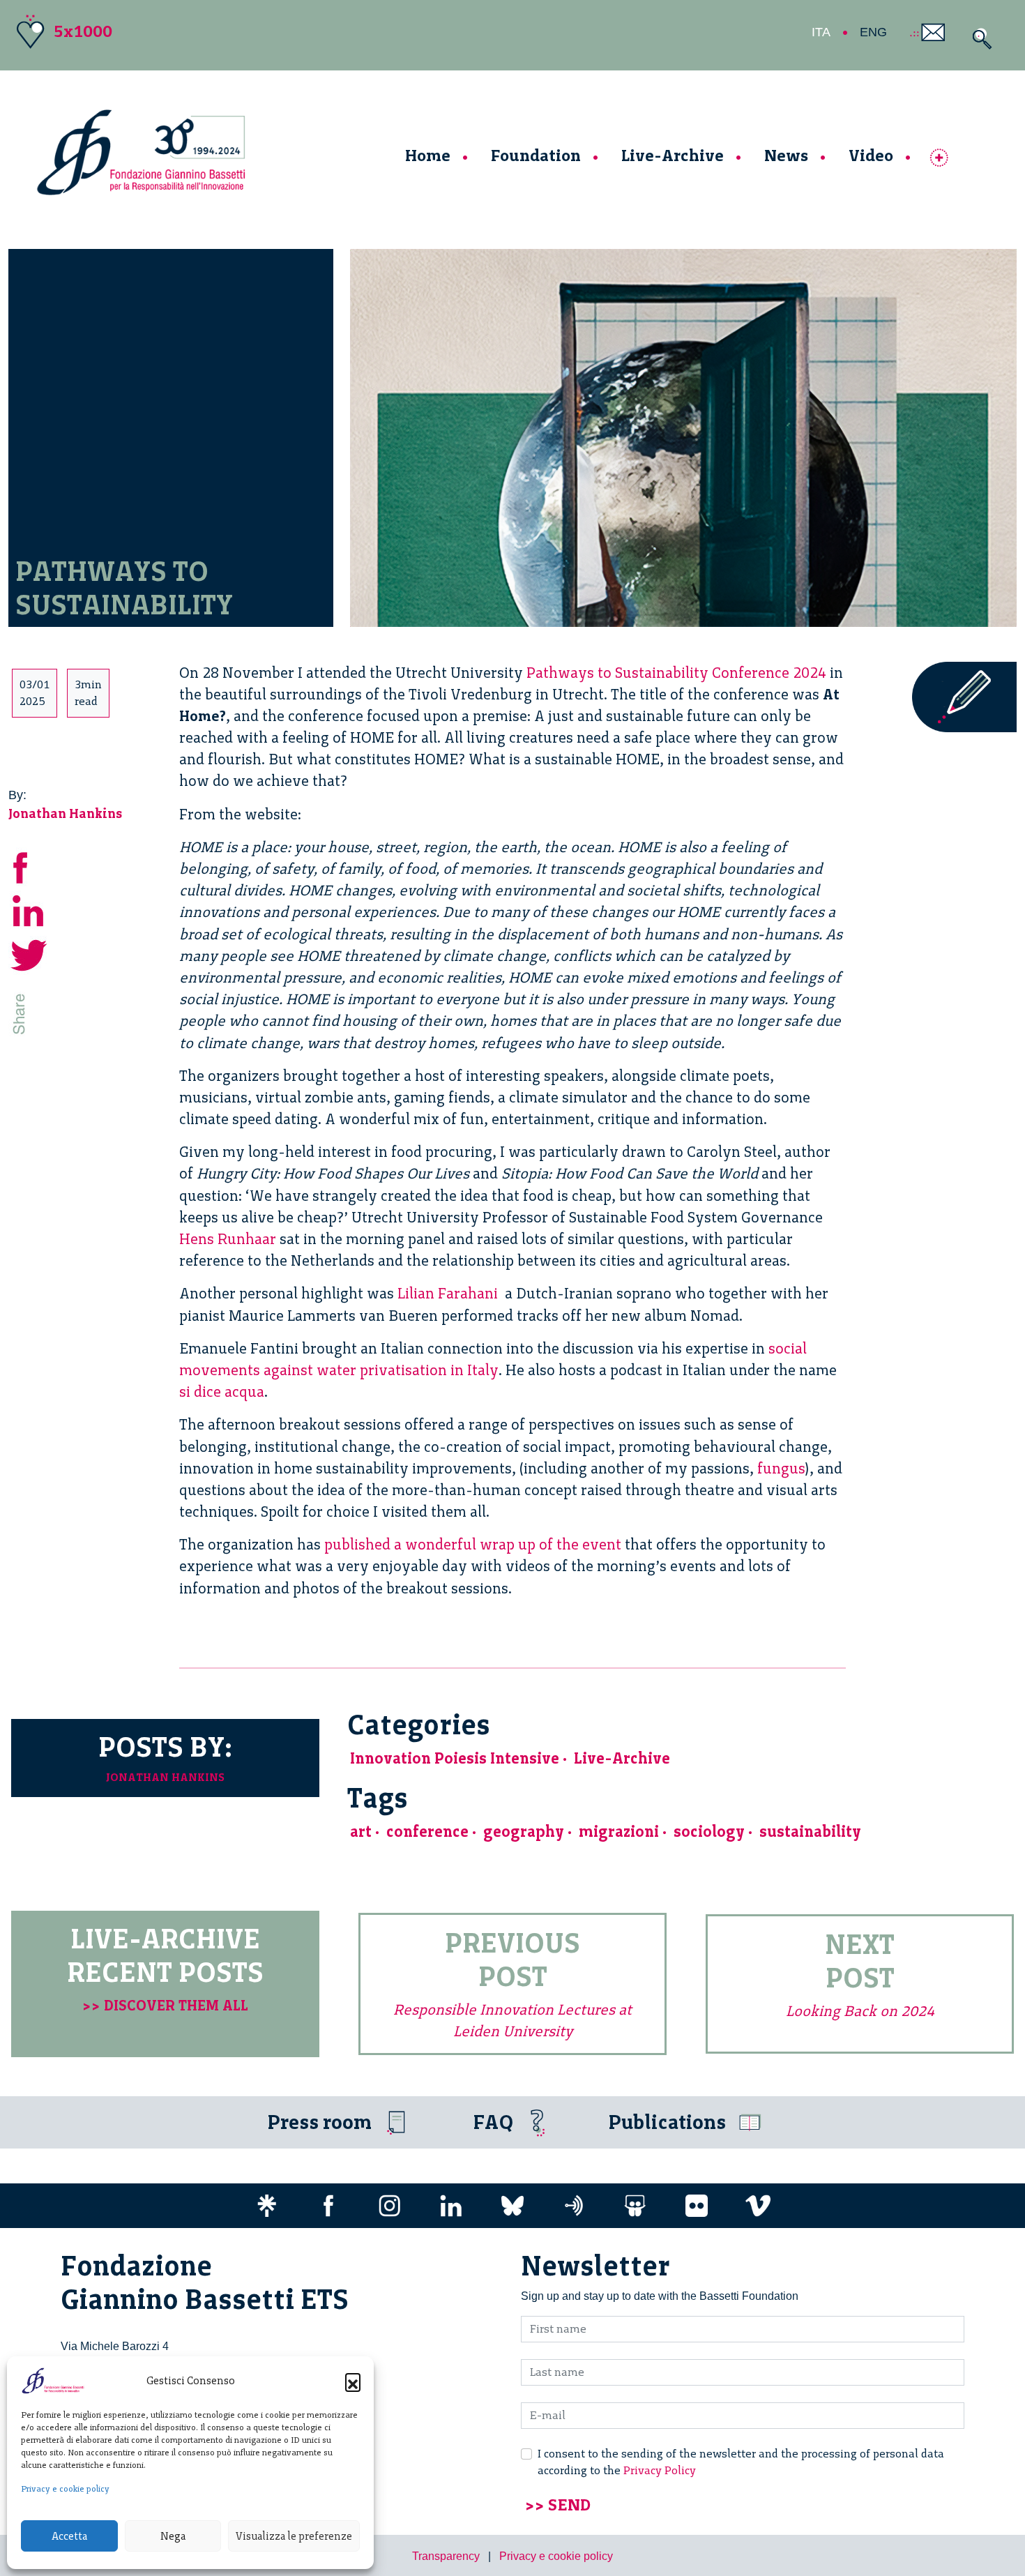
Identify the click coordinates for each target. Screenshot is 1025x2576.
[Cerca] (979, 39)
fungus (781, 1468)
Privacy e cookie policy (65, 2489)
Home (428, 155)
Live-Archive (673, 155)
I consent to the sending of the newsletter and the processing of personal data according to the (741, 2462)
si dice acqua (222, 1392)
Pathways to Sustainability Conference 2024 (676, 673)
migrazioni (619, 1832)
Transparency (446, 2556)
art (361, 1832)
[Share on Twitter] (29, 954)
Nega (173, 2536)
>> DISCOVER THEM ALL (165, 2005)
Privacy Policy (660, 2470)
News (786, 155)
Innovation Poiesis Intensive (455, 1758)
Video (871, 155)
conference (427, 1832)
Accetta (69, 2536)
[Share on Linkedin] (29, 910)
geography (524, 1832)
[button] (353, 2381)
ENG (873, 32)
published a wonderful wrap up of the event (473, 1544)
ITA (821, 32)
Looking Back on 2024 (860, 2011)
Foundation (536, 155)
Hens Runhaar (228, 1239)
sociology (709, 1832)
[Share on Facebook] (29, 866)
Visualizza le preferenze (294, 2536)
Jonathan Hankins (66, 813)
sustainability (810, 1832)
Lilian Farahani (449, 1293)
